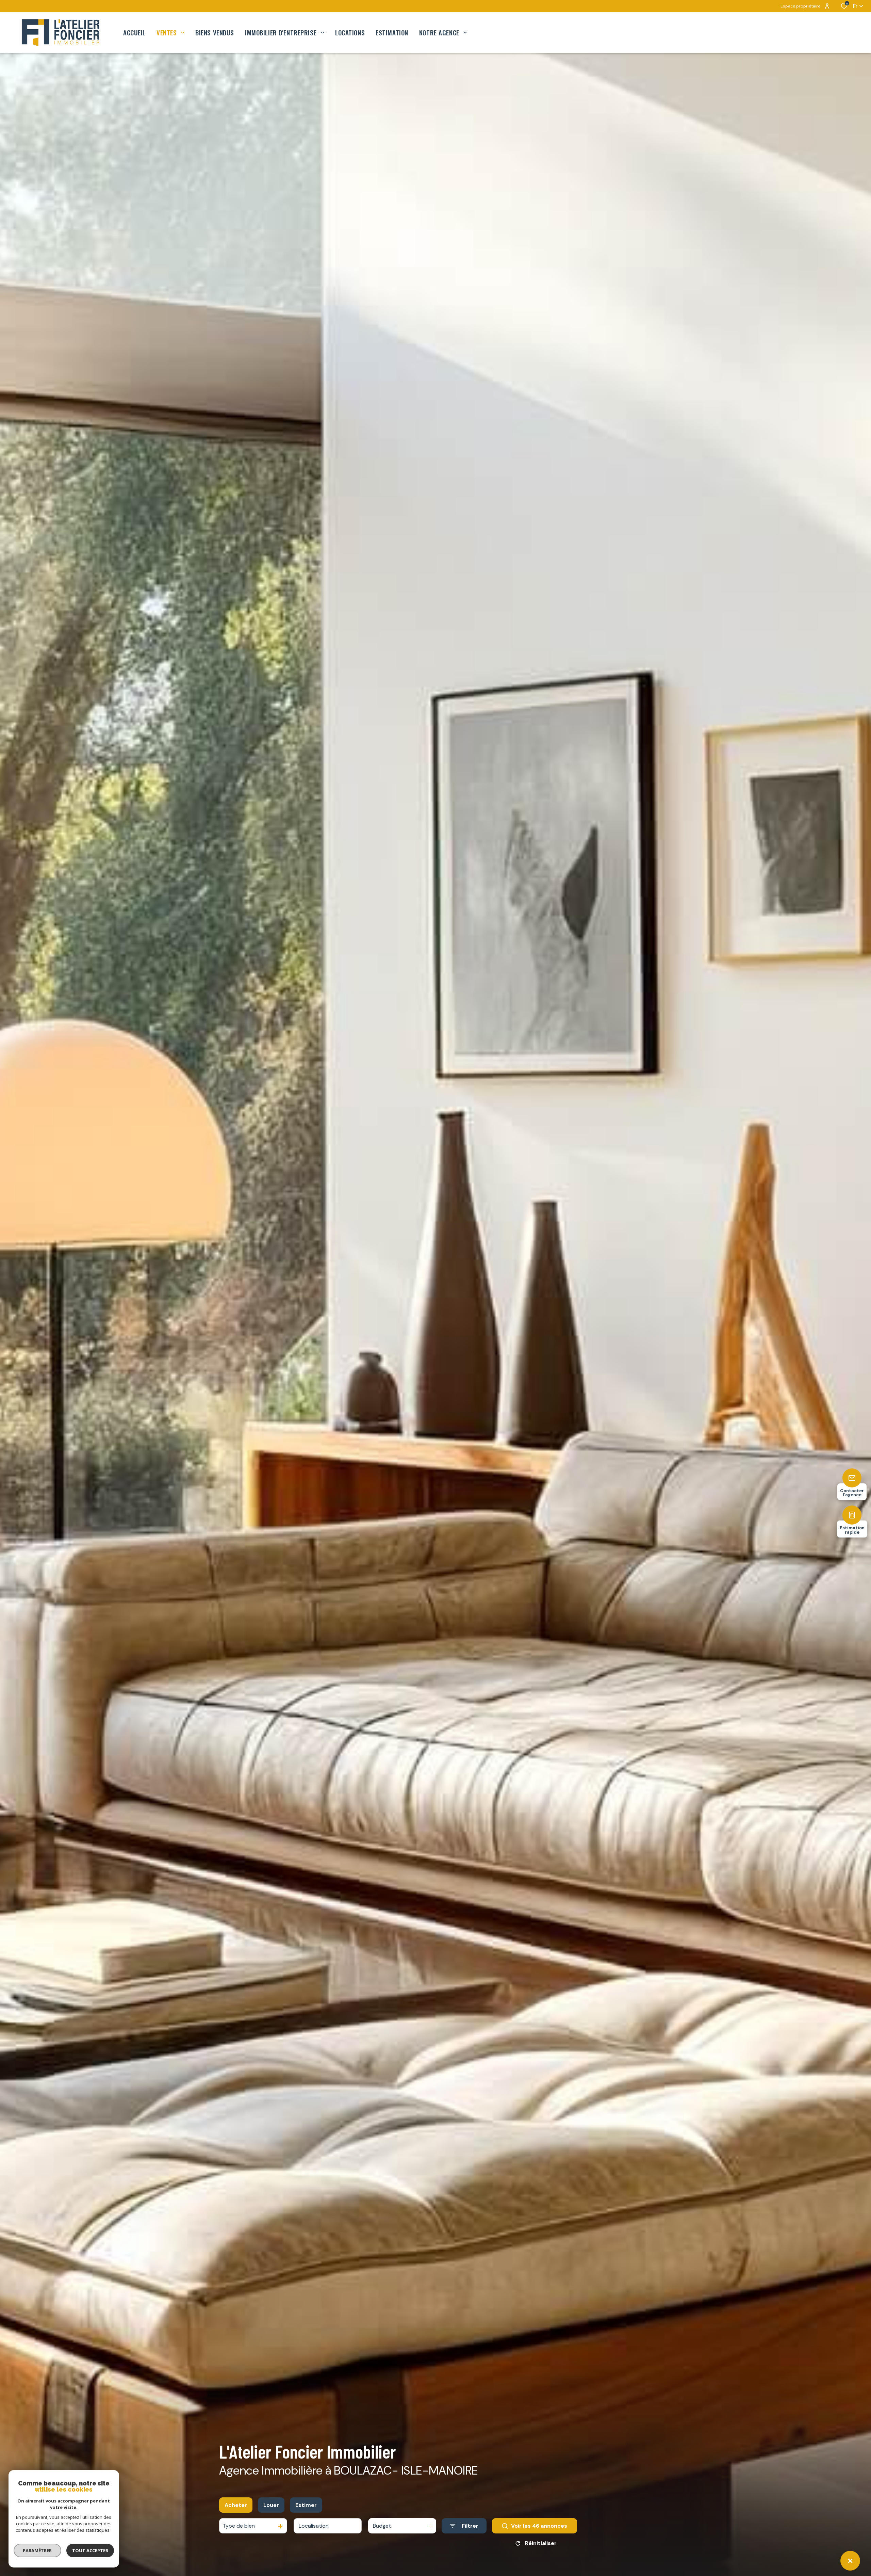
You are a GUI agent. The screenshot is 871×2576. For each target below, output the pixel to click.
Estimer (306, 2505)
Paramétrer (38, 2550)
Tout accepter (90, 2550)
